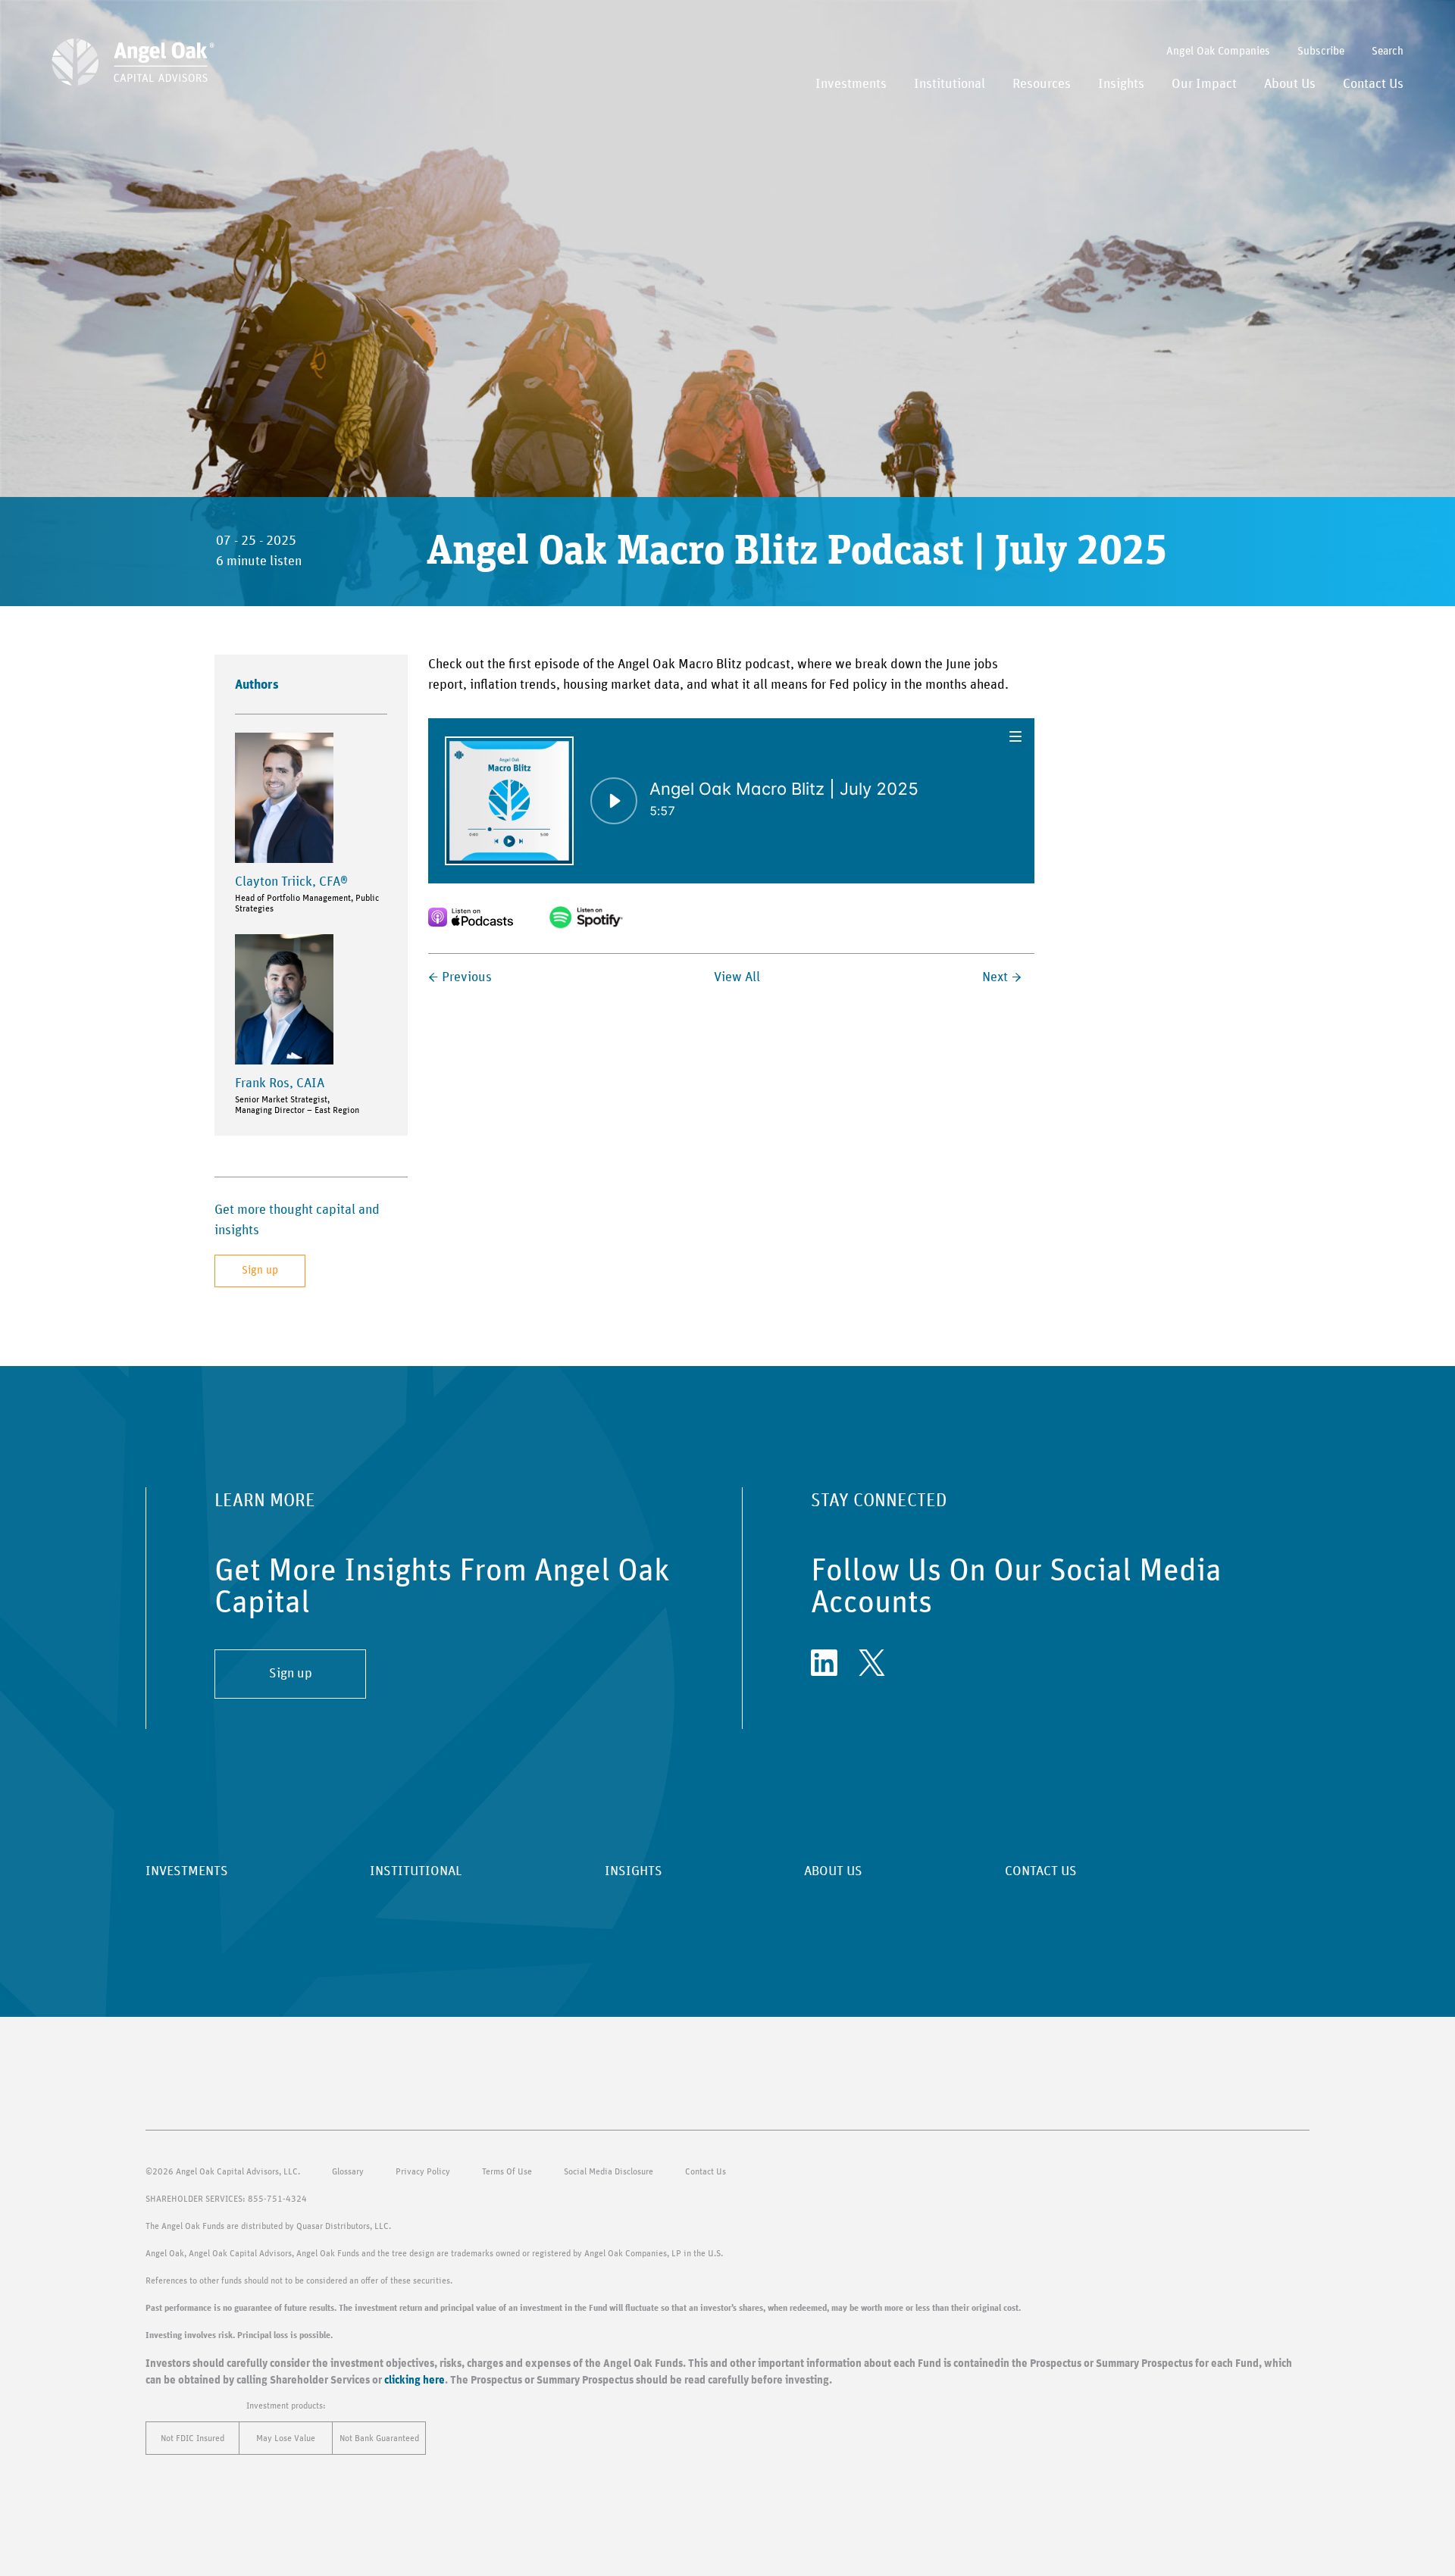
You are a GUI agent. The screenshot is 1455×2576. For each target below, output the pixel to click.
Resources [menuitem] (1042, 84)
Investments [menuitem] (851, 84)
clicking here (415, 2380)
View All (737, 977)
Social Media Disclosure (609, 2171)
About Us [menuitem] (1290, 84)
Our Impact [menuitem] (1204, 84)
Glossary (348, 2171)
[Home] (133, 62)
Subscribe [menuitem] (1321, 51)
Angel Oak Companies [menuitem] (1218, 51)
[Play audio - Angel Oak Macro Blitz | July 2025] (614, 801)
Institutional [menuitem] (950, 84)
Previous (467, 977)
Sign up (260, 1270)
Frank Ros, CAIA (280, 1083)
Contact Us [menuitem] (1373, 84)
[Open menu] (1016, 736)
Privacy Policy (423, 2171)
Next (995, 977)
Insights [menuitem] (1121, 84)
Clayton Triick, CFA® (291, 882)
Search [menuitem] (1388, 51)
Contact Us (706, 2171)
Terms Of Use (507, 2171)
